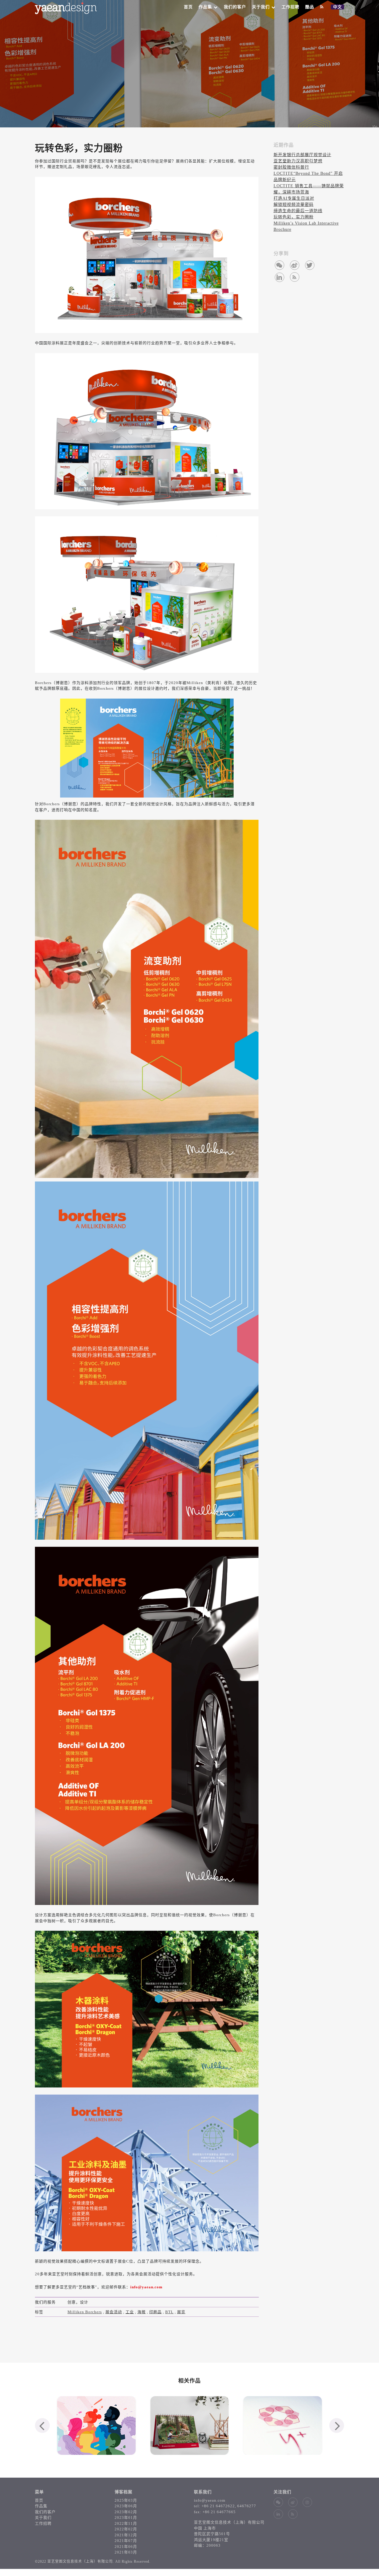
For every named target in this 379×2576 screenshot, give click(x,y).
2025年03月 (126, 2500)
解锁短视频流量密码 (294, 205)
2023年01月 (126, 2517)
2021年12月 (126, 2535)
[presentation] (42, 2425)
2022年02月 (126, 2529)
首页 (188, 7)
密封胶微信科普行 (291, 167)
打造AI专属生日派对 (294, 198)
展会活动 (114, 2312)
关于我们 (261, 7)
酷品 (310, 7)
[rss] (322, 7)
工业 (130, 2312)
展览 (181, 2312)
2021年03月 (126, 2552)
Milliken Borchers (85, 2312)
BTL (169, 2312)
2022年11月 (126, 2523)
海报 (142, 2312)
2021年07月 (126, 2541)
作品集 (205, 7)
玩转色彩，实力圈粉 (294, 217)
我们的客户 (235, 7)
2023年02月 (126, 2512)
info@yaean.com (210, 2500)
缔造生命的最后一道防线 (298, 211)
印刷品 (155, 2312)
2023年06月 (126, 2506)
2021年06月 (126, 2547)
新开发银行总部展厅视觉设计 (302, 155)
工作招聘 (290, 7)
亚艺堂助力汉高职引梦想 (298, 161)
